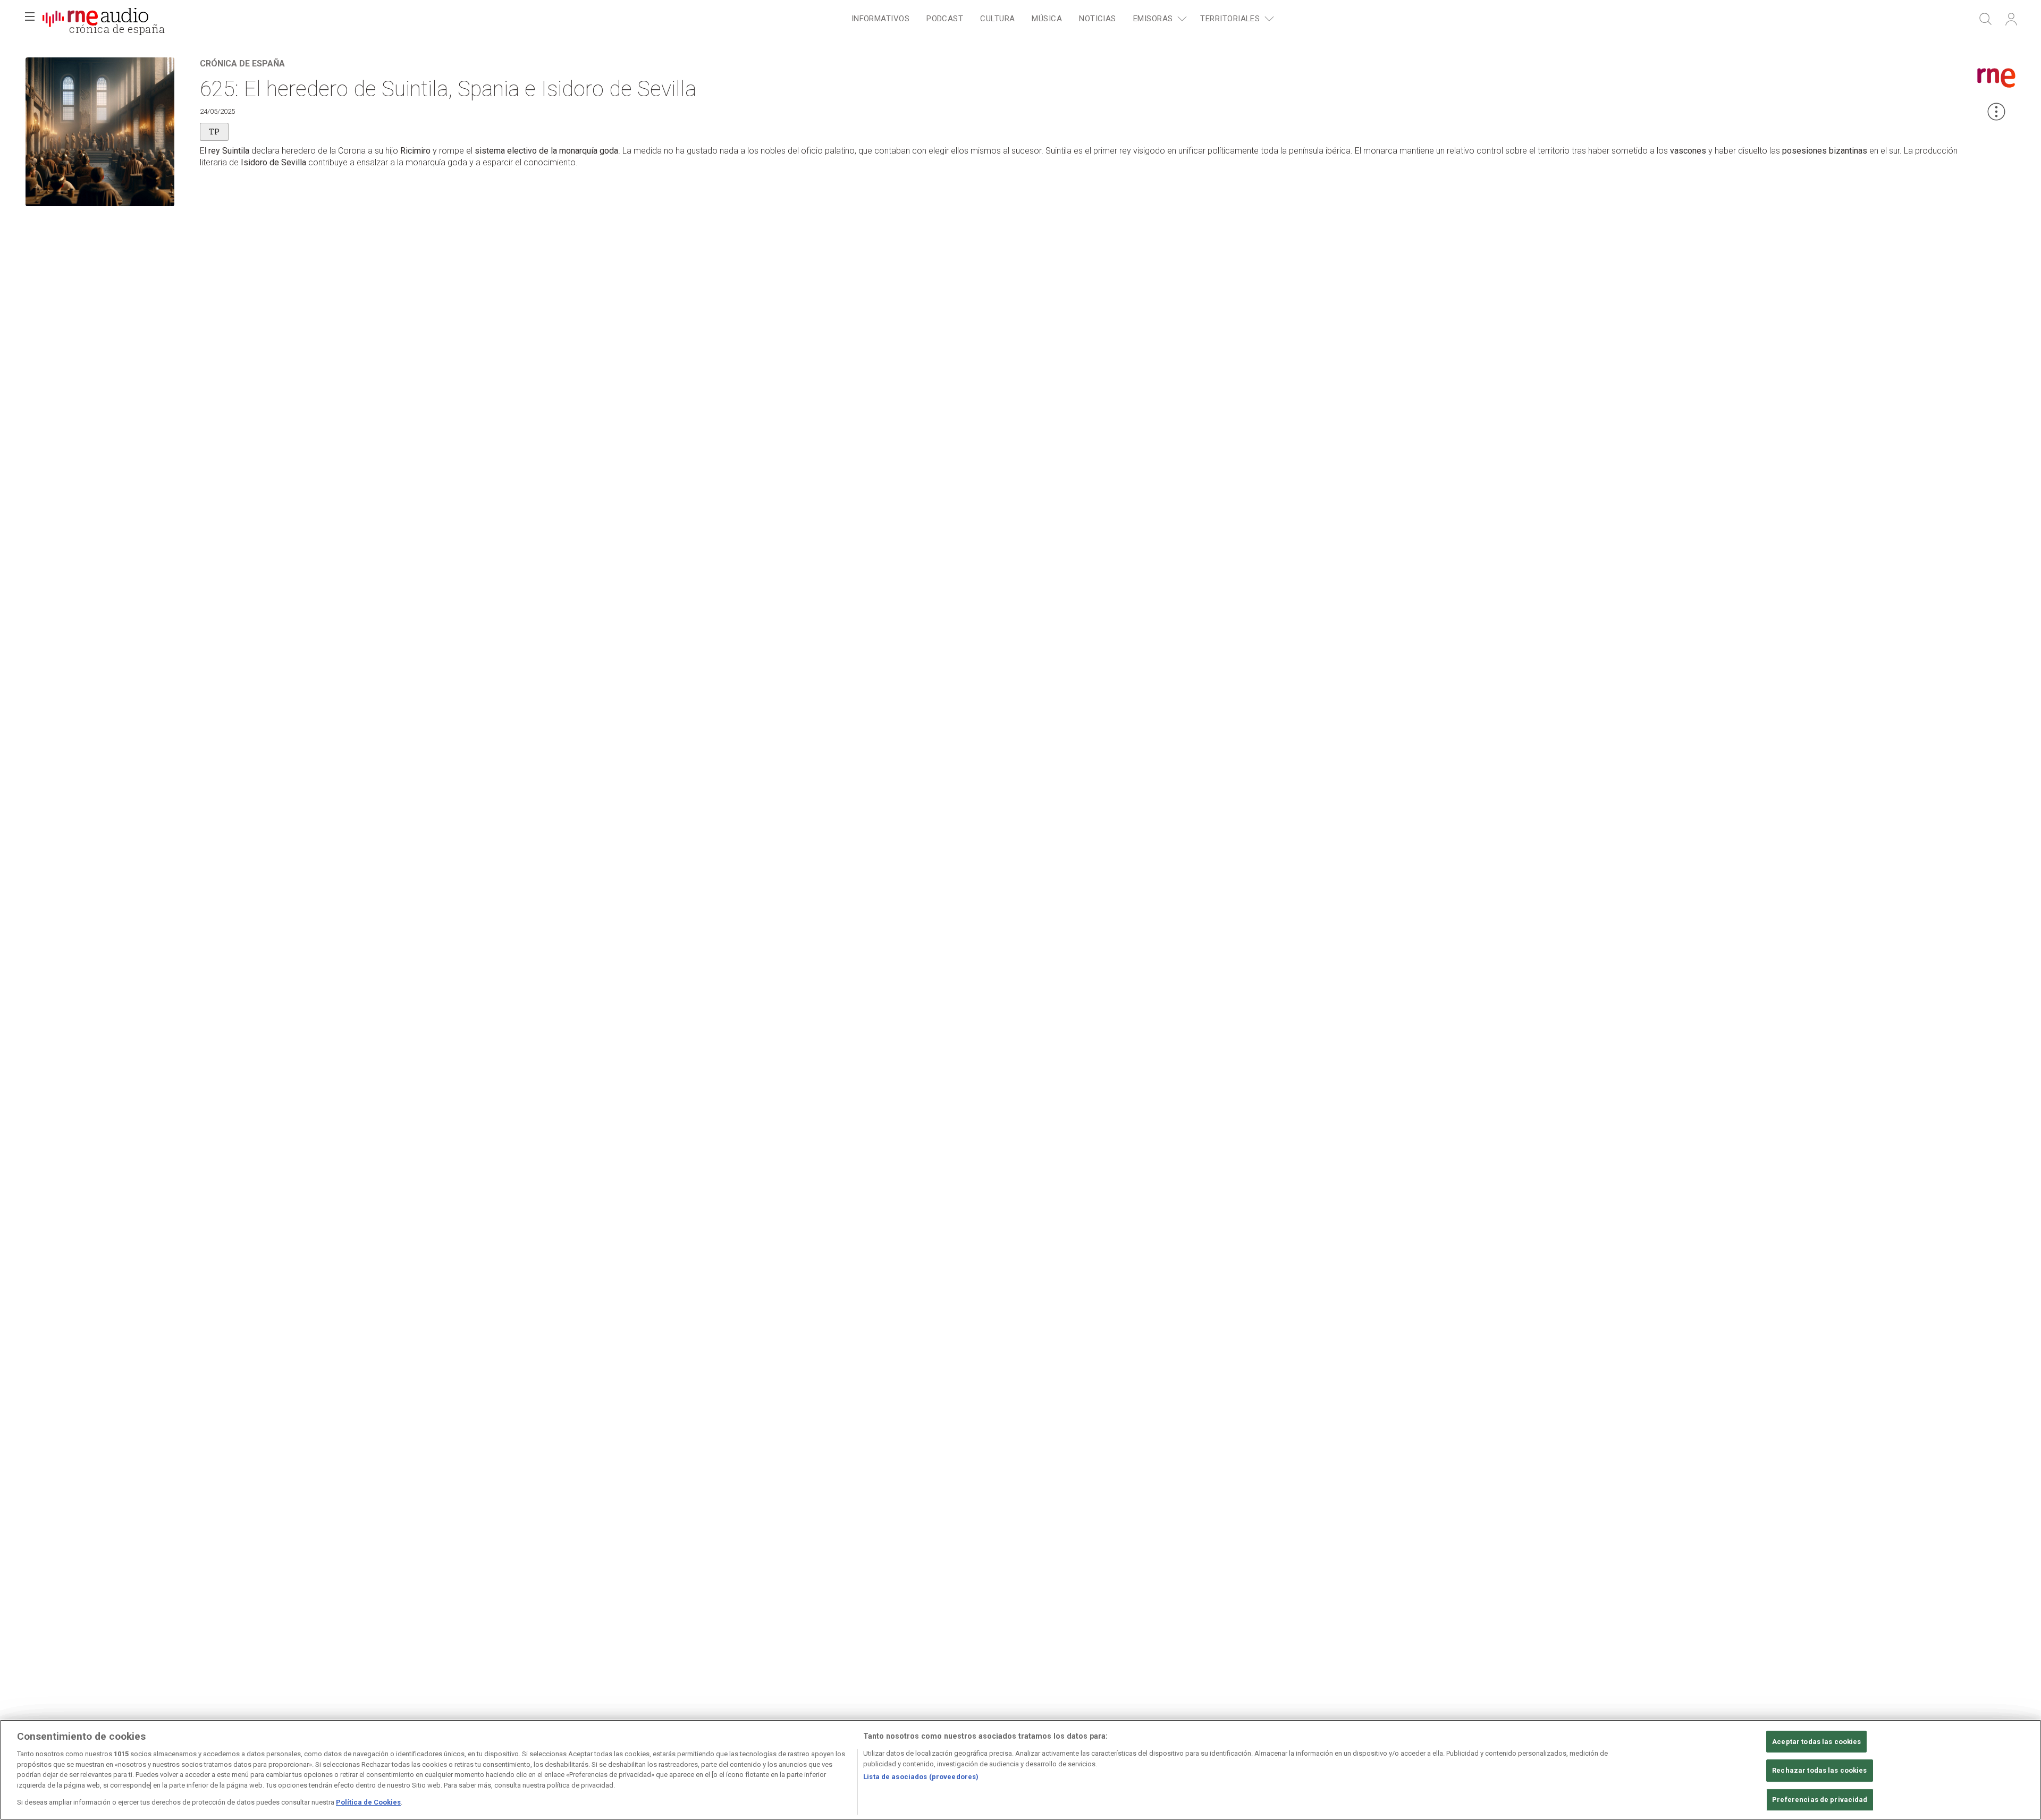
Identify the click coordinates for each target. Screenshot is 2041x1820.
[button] (30, 19)
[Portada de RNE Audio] (95, 19)
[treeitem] (880, 19)
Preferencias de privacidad (1820, 1800)
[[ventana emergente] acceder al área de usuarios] (2011, 19)
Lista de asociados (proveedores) (921, 1777)
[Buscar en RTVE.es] (1986, 19)
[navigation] (1061, 19)
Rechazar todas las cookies (1819, 1770)
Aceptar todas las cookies (1816, 1742)
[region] (1020, 1770)
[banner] (96, 19)
